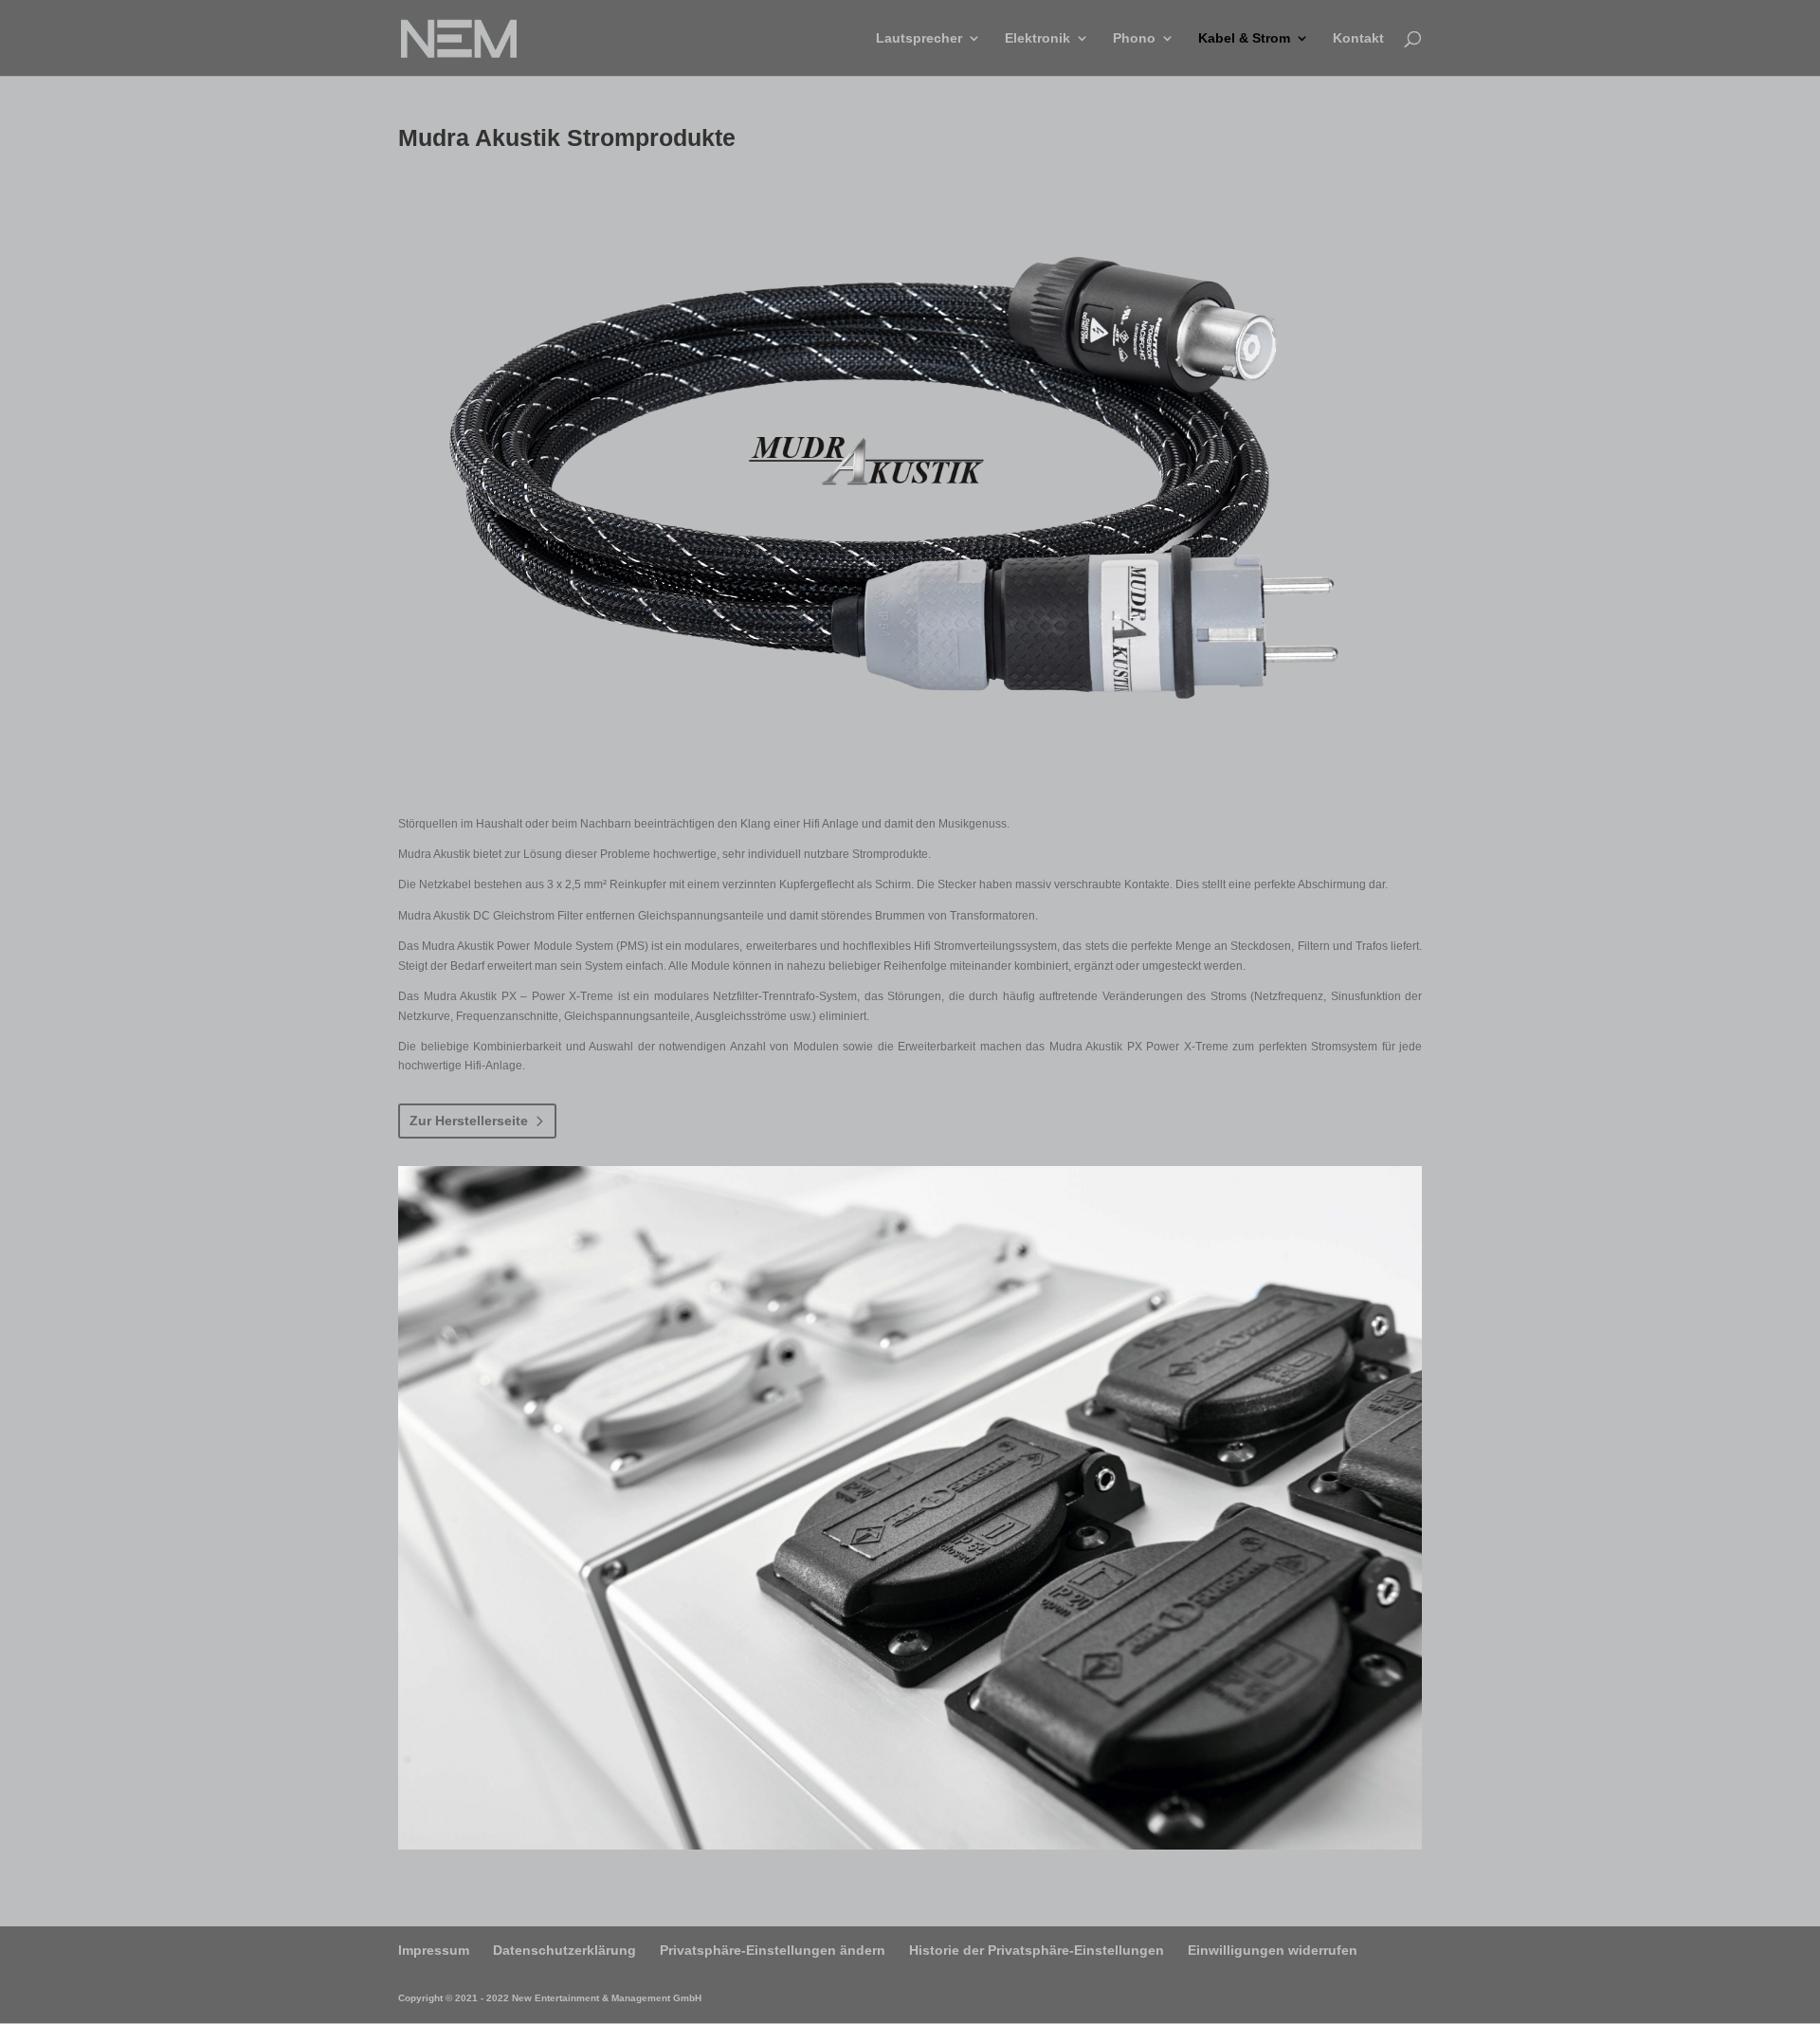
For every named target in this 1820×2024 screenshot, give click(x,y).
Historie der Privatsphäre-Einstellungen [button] (1037, 1950)
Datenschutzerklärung (564, 1950)
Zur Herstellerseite (469, 1121)
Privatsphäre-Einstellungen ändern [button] (773, 1950)
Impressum (434, 1950)
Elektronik (1037, 38)
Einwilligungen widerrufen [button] (1273, 1950)
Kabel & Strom (1244, 38)
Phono (1134, 38)
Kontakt (1358, 38)
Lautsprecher (919, 38)
